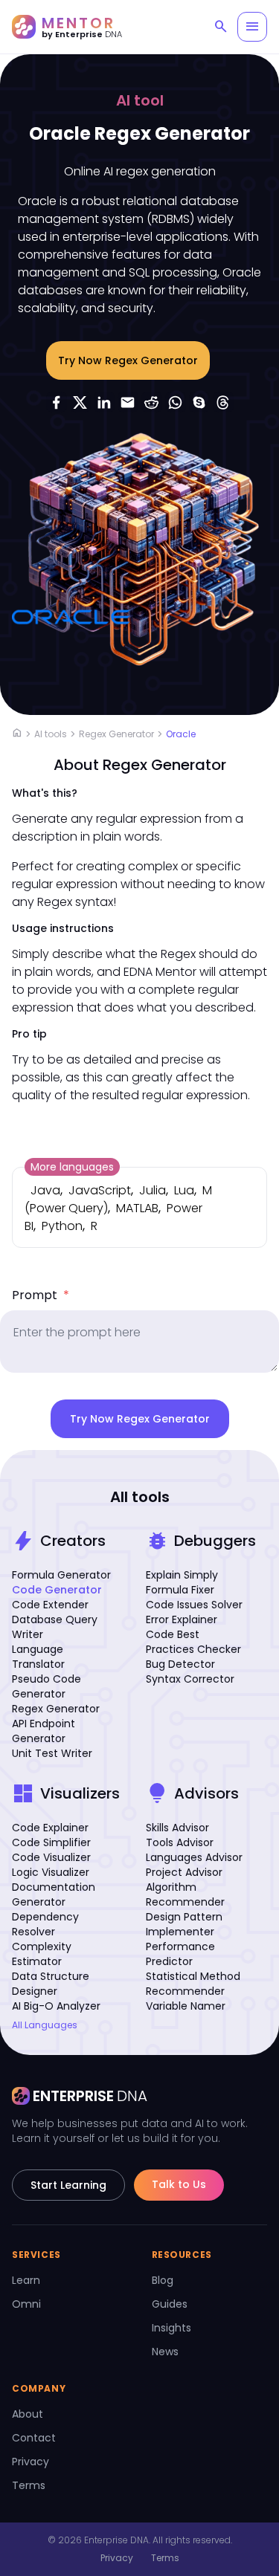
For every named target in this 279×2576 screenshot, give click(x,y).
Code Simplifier (51, 1842)
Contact (34, 2438)
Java (45, 1190)
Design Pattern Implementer (184, 1924)
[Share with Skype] (199, 402)
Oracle (181, 734)
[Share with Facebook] (57, 402)
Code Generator (57, 1590)
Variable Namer (186, 2006)
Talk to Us (179, 2184)
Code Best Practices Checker (193, 1642)
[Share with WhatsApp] (176, 402)
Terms (29, 2485)
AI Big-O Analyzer (56, 2006)
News (165, 2352)
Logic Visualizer (51, 1872)
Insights (171, 2328)
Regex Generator (116, 734)
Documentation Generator (54, 1894)
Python (62, 1226)
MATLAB (137, 1208)
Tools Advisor (180, 1842)
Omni (26, 2304)
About (28, 2414)
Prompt (41, 1295)
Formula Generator (61, 1575)
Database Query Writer (55, 1627)
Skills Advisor (177, 1828)
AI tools (51, 734)
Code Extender (50, 1605)
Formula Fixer (180, 1590)
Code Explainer (50, 1828)
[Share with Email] (128, 402)
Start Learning (68, 2185)
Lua (184, 1190)
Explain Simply (182, 1575)
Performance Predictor (180, 1954)
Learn (26, 2280)
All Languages (45, 2025)
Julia (153, 1190)
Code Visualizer (51, 1857)
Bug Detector (180, 1664)
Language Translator (38, 1657)
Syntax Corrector (190, 1679)
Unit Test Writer (52, 1753)
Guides (170, 2304)
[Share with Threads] (223, 402)
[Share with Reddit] (152, 402)
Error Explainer (182, 1619)
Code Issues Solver (194, 1605)
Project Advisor (184, 1872)
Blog (163, 2280)
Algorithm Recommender (185, 1894)
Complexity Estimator (42, 1954)
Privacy (31, 2462)
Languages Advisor (194, 1857)
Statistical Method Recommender (193, 1984)
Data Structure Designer (51, 1984)
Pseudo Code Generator (46, 1686)
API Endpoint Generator (44, 1731)
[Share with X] (80, 402)
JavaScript (100, 1190)
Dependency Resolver (45, 1924)
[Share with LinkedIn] (104, 402)
